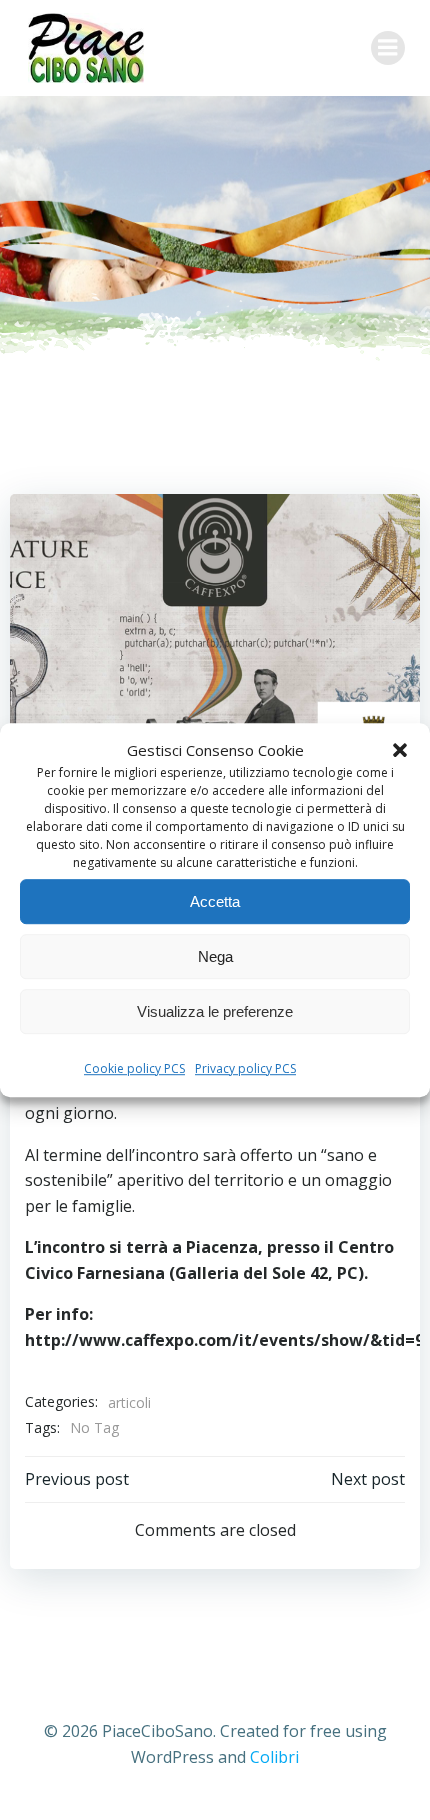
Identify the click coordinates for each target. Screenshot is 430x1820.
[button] (400, 750)
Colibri (274, 1757)
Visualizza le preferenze (215, 1011)
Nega (215, 956)
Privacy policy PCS (245, 1068)
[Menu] (388, 48)
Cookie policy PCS (134, 1068)
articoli (129, 1402)
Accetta (215, 901)
